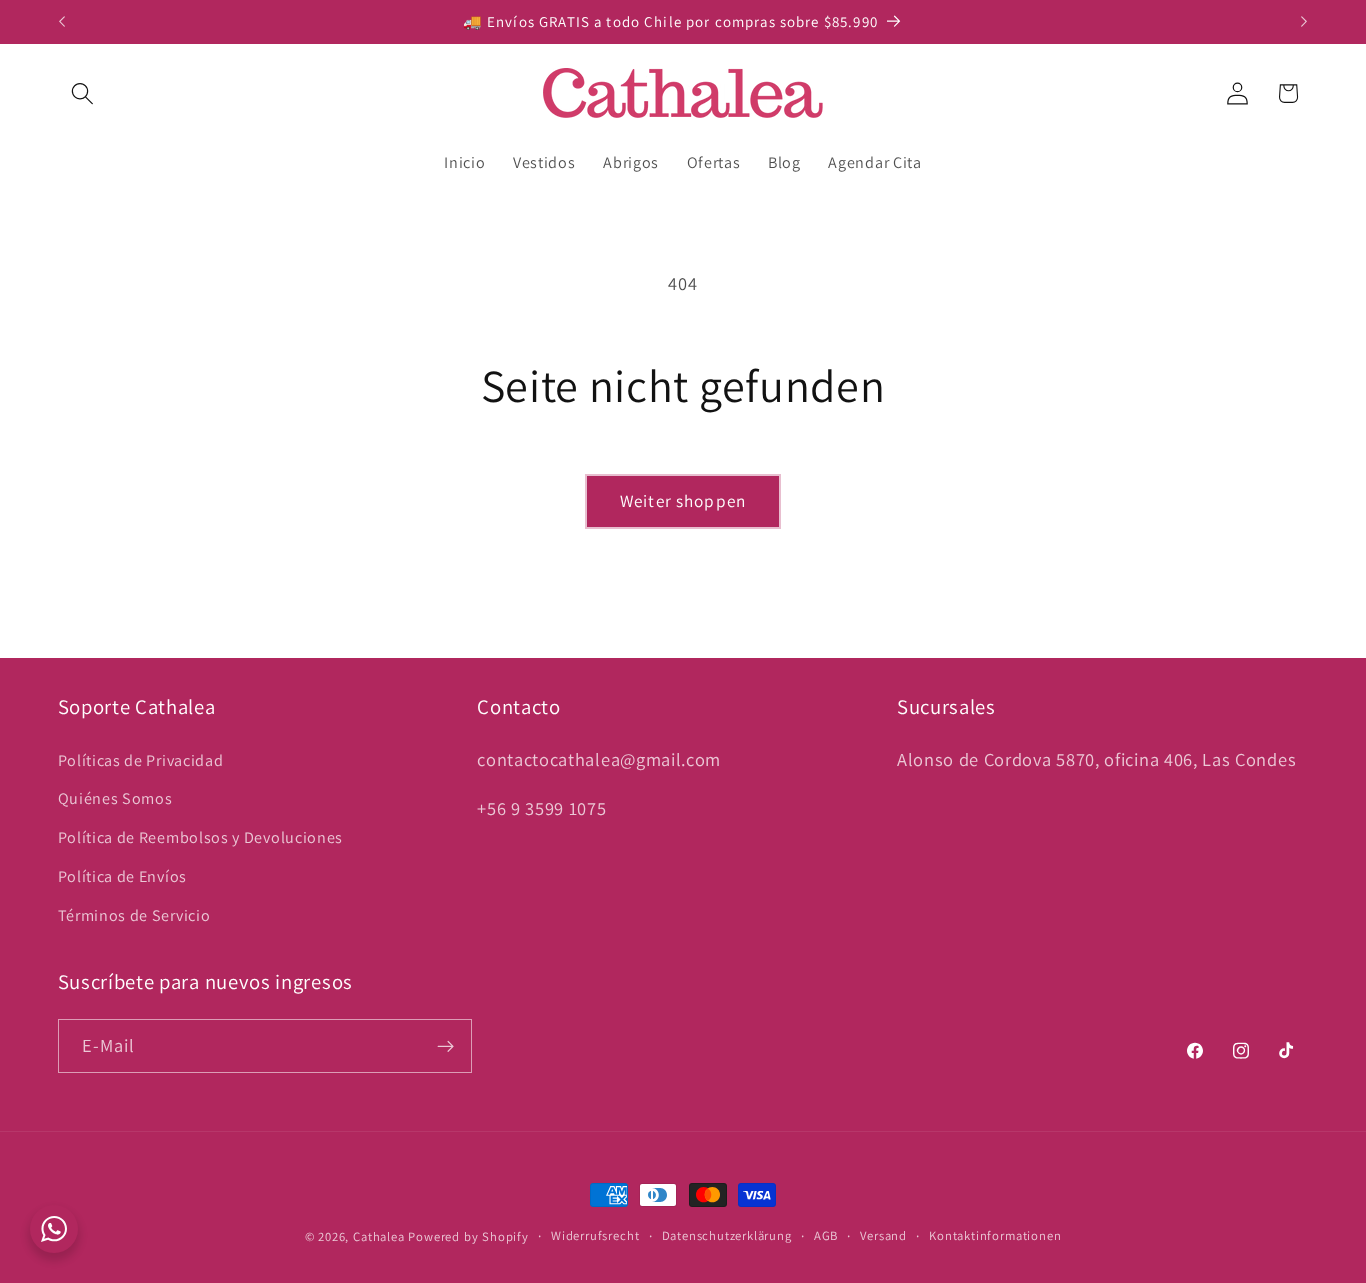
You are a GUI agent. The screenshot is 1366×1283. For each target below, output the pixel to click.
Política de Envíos (122, 876)
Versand (883, 1235)
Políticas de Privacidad (141, 760)
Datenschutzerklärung (727, 1235)
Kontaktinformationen (995, 1235)
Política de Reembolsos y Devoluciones (201, 837)
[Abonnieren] (445, 1046)
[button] (83, 93)
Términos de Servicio (134, 915)
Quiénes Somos (115, 799)
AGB (826, 1235)
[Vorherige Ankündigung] (62, 22)
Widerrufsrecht (595, 1235)
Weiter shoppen (683, 500)
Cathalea (378, 1236)
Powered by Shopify (468, 1236)
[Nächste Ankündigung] (1304, 22)
